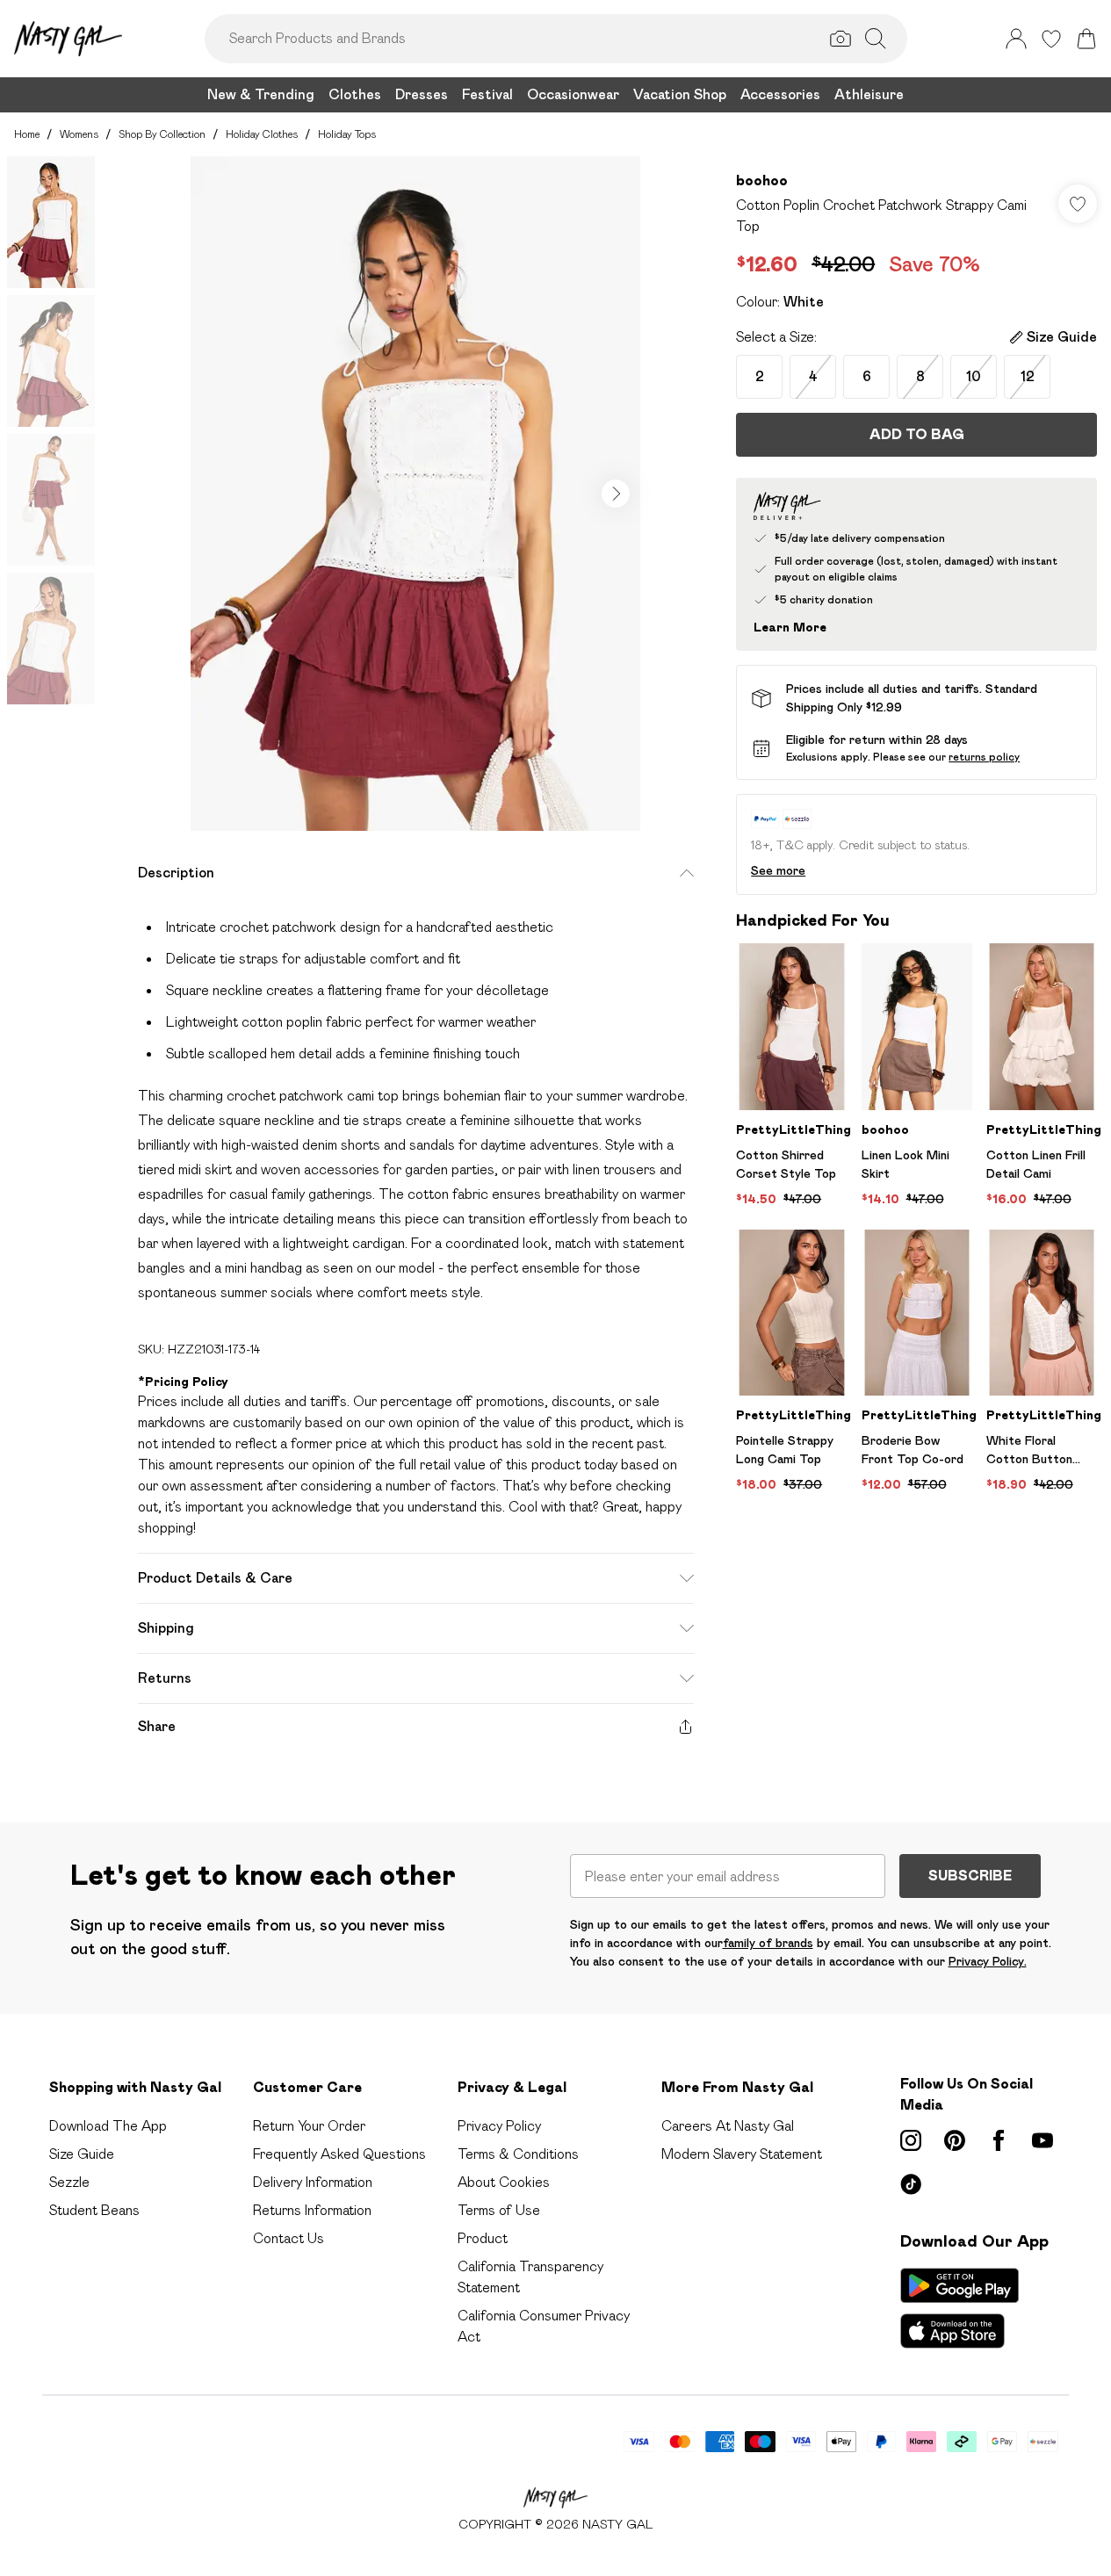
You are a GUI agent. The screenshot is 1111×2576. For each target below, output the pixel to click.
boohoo (762, 180)
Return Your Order (309, 2126)
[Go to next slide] (616, 494)
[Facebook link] (999, 2140)
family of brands (768, 1943)
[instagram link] (911, 2140)
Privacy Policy (499, 2126)
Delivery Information (313, 2182)
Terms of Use (499, 2210)
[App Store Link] (959, 2308)
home (27, 134)
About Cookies (504, 2182)
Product (483, 2238)
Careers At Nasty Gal (728, 2126)
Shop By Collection (162, 134)
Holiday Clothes (262, 134)
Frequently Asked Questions (339, 2154)
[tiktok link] (911, 2184)
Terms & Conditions (518, 2154)
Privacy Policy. (988, 1961)
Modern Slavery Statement (742, 2154)
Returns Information (312, 2210)
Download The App (108, 2126)
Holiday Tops (347, 134)
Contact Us (289, 2238)
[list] (415, 494)
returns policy (984, 757)
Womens (79, 134)
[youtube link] (1042, 2140)
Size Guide (82, 2154)
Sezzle (69, 2182)
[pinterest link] (955, 2140)
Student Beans (94, 2210)
